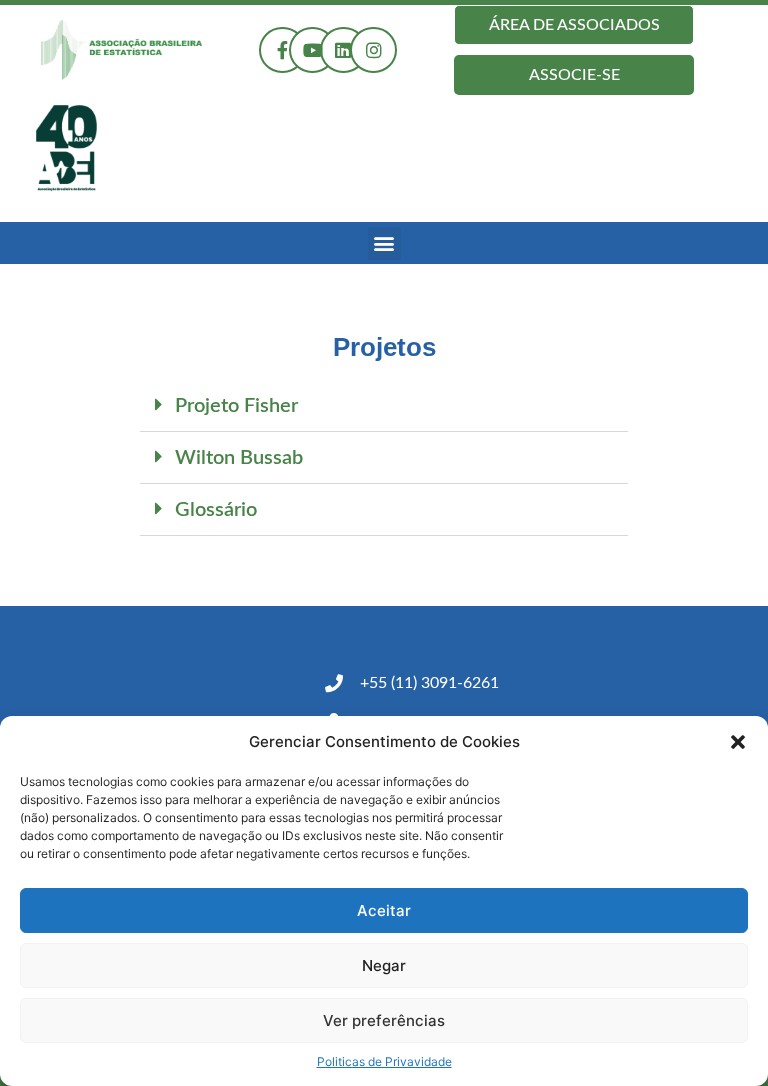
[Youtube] (312, 50)
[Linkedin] (343, 50)
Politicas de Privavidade (384, 1061)
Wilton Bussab (239, 458)
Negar (384, 965)
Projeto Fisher (236, 406)
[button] (738, 742)
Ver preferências (384, 1020)
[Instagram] (373, 50)
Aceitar (384, 910)
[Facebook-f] (282, 50)
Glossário (216, 510)
